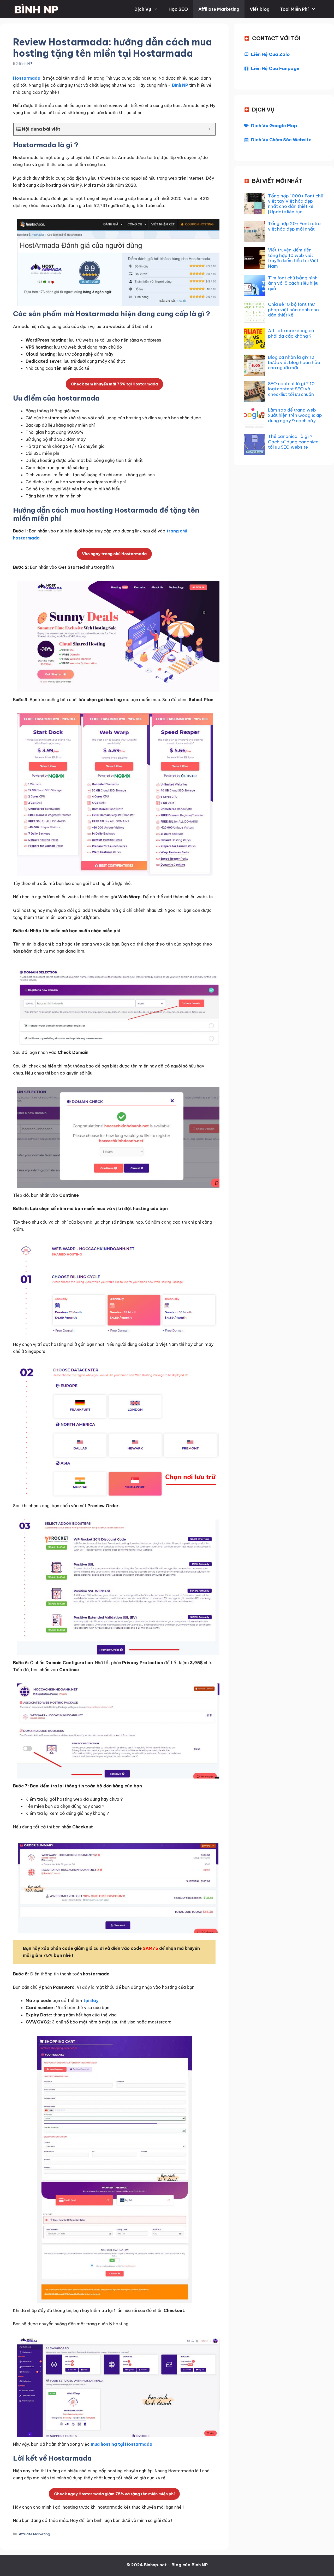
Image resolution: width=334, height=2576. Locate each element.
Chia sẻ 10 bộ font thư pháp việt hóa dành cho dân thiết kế (293, 310)
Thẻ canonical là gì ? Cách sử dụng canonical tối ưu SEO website (294, 442)
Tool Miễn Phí (294, 9)
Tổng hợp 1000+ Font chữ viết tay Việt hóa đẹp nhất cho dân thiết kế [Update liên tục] (296, 204)
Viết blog (260, 9)
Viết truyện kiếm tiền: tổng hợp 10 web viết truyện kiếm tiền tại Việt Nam (293, 258)
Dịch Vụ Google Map (274, 126)
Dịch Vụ (143, 9)
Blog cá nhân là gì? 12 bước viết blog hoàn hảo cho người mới (294, 363)
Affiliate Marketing (219, 9)
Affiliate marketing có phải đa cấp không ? (291, 333)
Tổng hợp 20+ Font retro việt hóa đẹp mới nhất (294, 226)
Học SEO (178, 9)
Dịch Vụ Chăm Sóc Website (281, 140)
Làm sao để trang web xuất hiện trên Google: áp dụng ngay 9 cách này (295, 415)
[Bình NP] (36, 9)
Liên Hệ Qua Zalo (270, 54)
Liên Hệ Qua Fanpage (275, 68)
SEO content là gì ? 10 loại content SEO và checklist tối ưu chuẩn (291, 389)
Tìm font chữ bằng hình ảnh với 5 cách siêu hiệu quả (293, 283)
